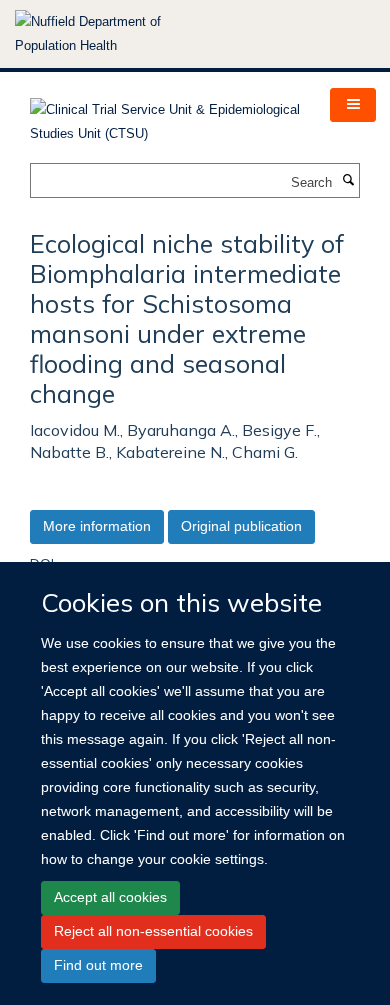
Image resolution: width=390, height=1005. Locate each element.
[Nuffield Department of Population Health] (115, 34)
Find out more (98, 965)
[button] (353, 105)
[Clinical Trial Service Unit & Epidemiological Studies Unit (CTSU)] (165, 115)
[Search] (348, 181)
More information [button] (97, 526)
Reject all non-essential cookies (153, 931)
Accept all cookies (110, 897)
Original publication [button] (241, 526)
